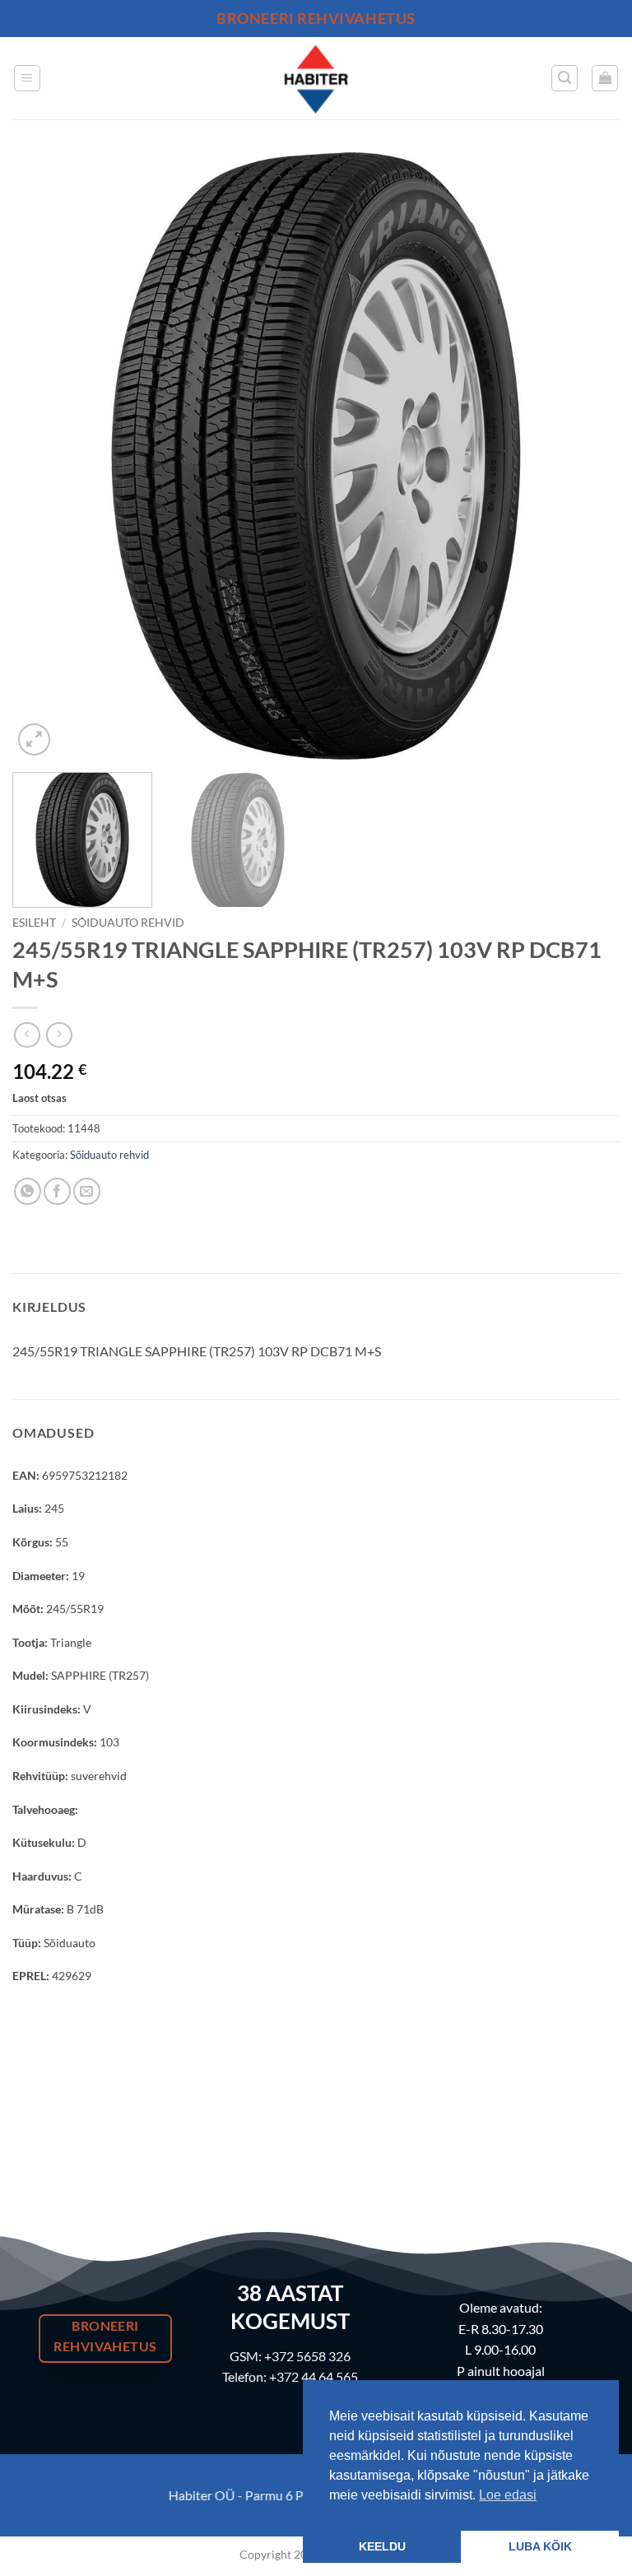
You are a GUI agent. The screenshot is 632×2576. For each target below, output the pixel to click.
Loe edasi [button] (508, 2495)
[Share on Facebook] (57, 1191)
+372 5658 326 (307, 2356)
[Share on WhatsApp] (28, 1191)
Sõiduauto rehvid (128, 923)
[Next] (587, 456)
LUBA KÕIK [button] (540, 2546)
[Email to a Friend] (87, 1191)
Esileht (34, 923)
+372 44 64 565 (314, 2376)
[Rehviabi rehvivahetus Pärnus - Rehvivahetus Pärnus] (316, 78)
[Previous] (45, 456)
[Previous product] (59, 1035)
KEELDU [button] (382, 2546)
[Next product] (27, 1035)
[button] (27, 78)
